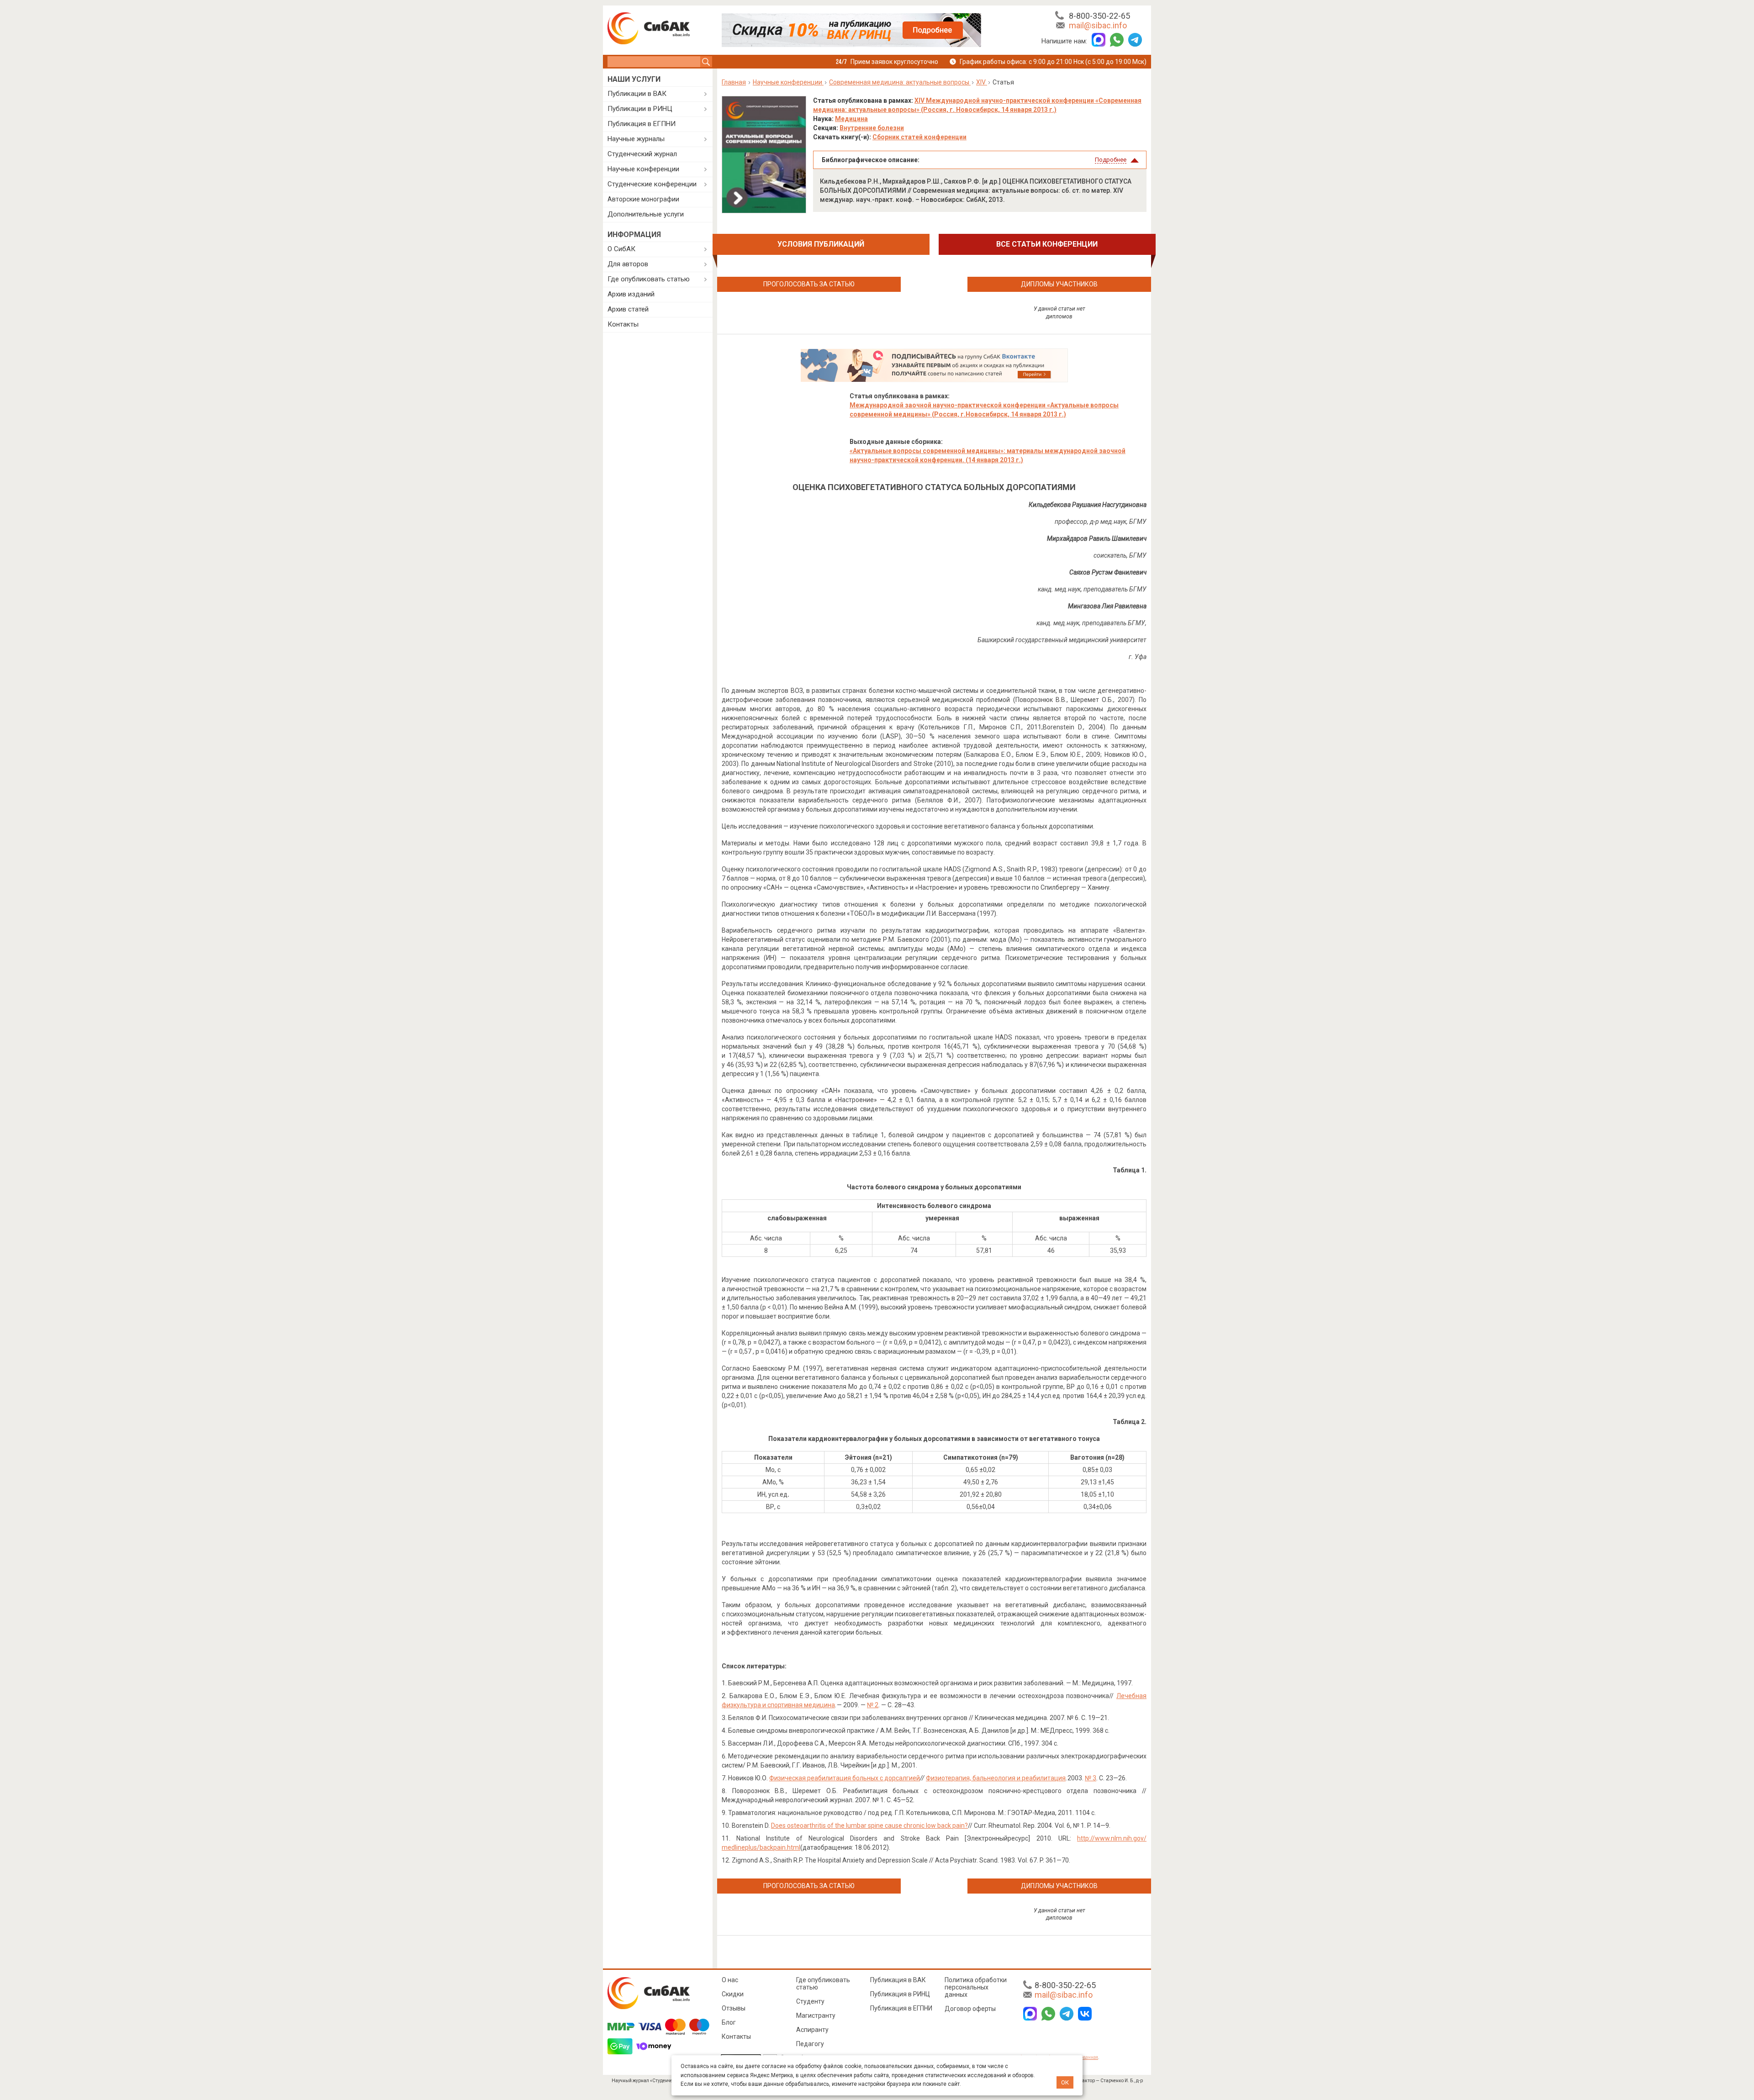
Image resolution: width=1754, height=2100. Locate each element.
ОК (1065, 2082)
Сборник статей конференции (919, 137)
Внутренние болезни (872, 128)
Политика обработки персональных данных (976, 1987)
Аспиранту (812, 2030)
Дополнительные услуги (646, 214)
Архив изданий (631, 294)
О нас (730, 1980)
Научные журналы (636, 139)
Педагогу (810, 2044)
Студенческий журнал (642, 154)
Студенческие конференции (652, 184)
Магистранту (816, 2016)
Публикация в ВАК (898, 1980)
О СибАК (621, 249)
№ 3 (1091, 1778)
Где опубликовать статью (649, 279)
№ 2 (873, 1705)
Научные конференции (643, 169)
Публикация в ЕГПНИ (642, 124)
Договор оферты (970, 2009)
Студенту (810, 2001)
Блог (729, 2022)
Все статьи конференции (1047, 244)
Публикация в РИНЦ (900, 1994)
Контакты (623, 324)
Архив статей (628, 309)
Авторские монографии (643, 199)
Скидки (733, 1994)
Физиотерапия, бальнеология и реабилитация (996, 1778)
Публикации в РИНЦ (640, 109)
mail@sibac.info (1098, 25)
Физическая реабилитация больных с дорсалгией (845, 1778)
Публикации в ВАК (637, 94)
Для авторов (628, 264)
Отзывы (734, 2008)
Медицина (851, 119)
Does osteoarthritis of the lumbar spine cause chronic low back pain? (869, 1826)
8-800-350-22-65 (1099, 16)
